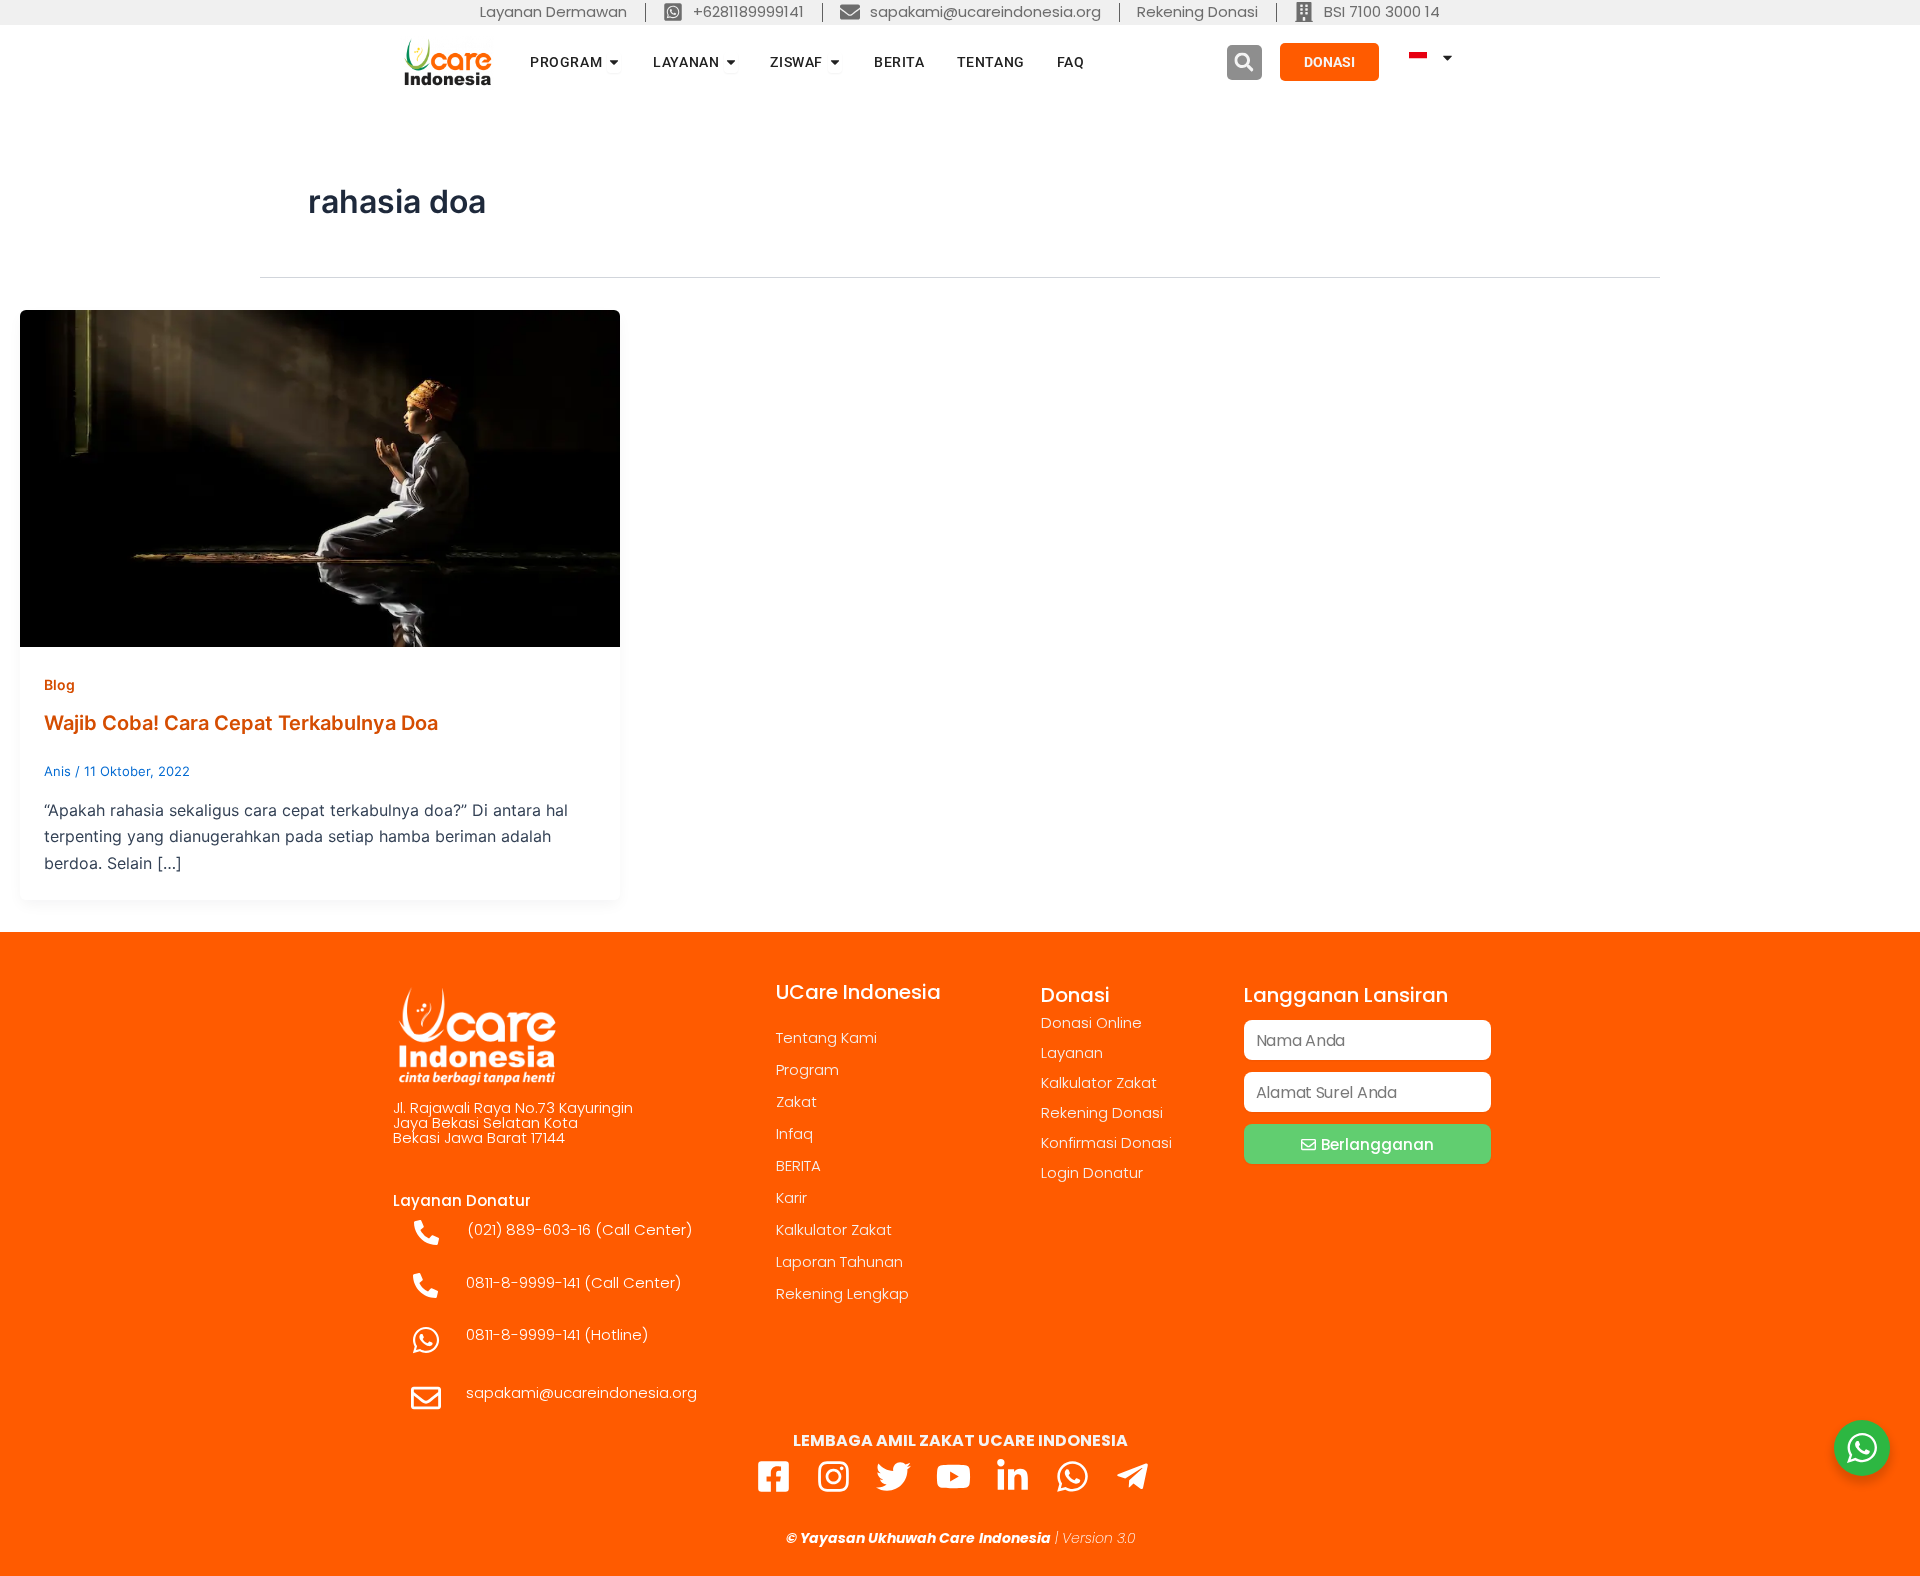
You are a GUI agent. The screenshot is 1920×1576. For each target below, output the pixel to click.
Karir (791, 1197)
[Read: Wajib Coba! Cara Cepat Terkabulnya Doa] (320, 477)
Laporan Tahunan (839, 1261)
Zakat (796, 1101)
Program (807, 1069)
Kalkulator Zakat (834, 1229)
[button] (1244, 62)
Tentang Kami (826, 1037)
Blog (59, 684)
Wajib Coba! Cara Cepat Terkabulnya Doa (241, 723)
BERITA (798, 1165)
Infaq (794, 1133)
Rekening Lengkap (842, 1293)
